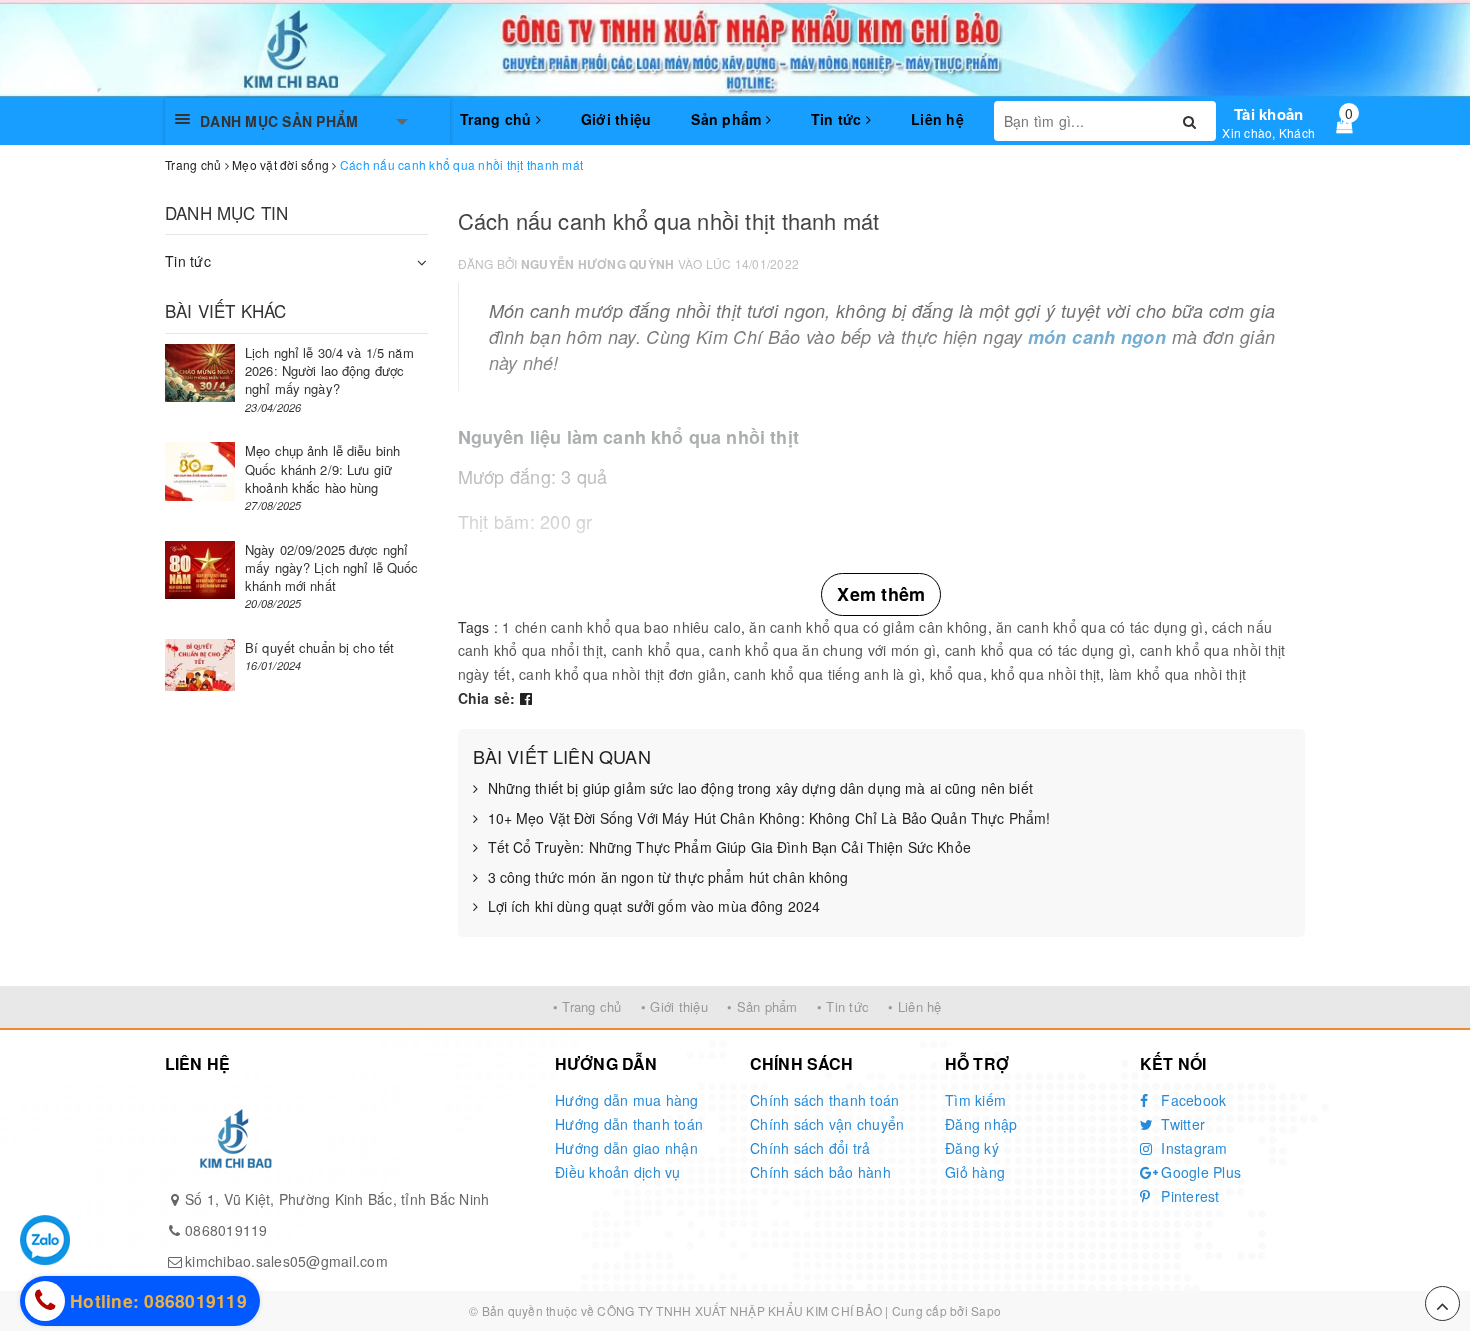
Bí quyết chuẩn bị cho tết (319, 647)
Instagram (1192, 1148)
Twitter (1181, 1124)
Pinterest (1188, 1196)
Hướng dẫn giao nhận (626, 1148)
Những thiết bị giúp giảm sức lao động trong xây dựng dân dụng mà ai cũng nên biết (760, 788)
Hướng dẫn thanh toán (629, 1124)
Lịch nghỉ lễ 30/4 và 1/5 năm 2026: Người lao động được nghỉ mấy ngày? (329, 370)
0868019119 (226, 1230)
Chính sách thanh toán (824, 1100)
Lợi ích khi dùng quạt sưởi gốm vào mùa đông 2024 (654, 906)
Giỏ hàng (975, 1172)
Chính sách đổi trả (810, 1148)
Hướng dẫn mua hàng (627, 1100)
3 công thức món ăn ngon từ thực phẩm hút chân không (668, 877)
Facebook (1191, 1100)
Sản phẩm (728, 119)
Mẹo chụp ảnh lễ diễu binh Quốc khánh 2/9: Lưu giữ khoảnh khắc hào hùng (322, 468)
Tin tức (838, 119)
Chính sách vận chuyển (827, 1124)
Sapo (986, 1310)
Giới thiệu (616, 119)
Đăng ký (972, 1148)
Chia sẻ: (487, 698)
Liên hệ (937, 119)
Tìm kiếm (975, 1100)
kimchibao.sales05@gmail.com (286, 1261)
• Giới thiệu (674, 1006)
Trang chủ (498, 119)
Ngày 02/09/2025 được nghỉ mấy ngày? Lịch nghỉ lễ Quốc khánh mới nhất (332, 567)
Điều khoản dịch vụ (618, 1172)
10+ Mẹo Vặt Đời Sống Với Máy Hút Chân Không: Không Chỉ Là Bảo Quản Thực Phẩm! (769, 818)
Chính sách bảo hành (820, 1172)
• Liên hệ (914, 1006)
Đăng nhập (981, 1124)
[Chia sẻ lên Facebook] (526, 698)
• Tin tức (843, 1006)
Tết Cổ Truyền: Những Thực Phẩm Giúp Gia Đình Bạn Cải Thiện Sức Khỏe (729, 847)
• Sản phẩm (762, 1006)
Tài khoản (1268, 114)
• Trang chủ (587, 1006)
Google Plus (1199, 1172)
